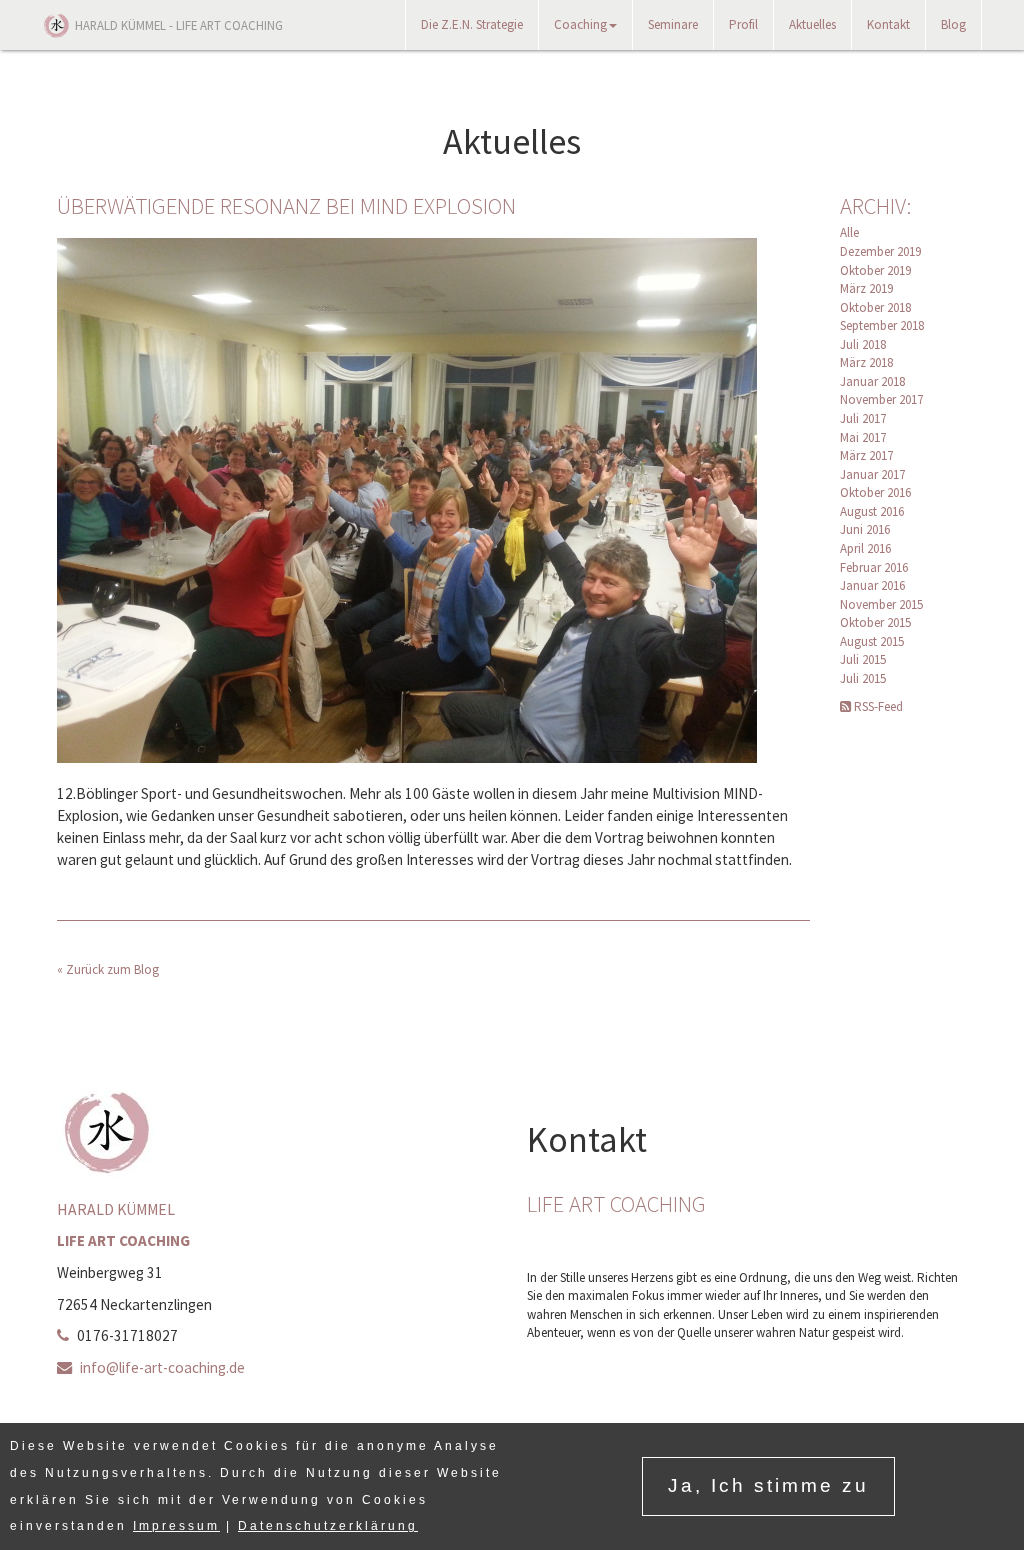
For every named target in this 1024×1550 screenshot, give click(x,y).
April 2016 (865, 548)
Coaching (580, 24)
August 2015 (872, 641)
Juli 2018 (863, 344)
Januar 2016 (872, 585)
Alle (849, 232)
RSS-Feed (877, 706)
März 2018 (866, 362)
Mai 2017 (863, 437)
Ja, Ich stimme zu (768, 1485)
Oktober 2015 (875, 622)
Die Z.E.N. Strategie (472, 24)
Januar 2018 (872, 381)
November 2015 (881, 604)
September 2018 (882, 325)
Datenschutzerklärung (328, 1526)
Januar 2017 (872, 474)
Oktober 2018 (875, 307)
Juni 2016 (865, 529)
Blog (953, 24)
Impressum (176, 1526)
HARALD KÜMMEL (179, 25)
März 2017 (866, 455)
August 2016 (872, 511)
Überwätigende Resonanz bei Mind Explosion (286, 206)
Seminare (673, 24)
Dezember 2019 (880, 251)
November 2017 (881, 399)
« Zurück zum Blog (108, 969)
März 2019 (866, 288)
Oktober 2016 (875, 492)
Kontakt (888, 24)
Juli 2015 (863, 659)
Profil (743, 24)
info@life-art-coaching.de (162, 1367)
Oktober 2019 (875, 270)
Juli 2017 (863, 418)
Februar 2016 (874, 567)
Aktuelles (812, 24)
